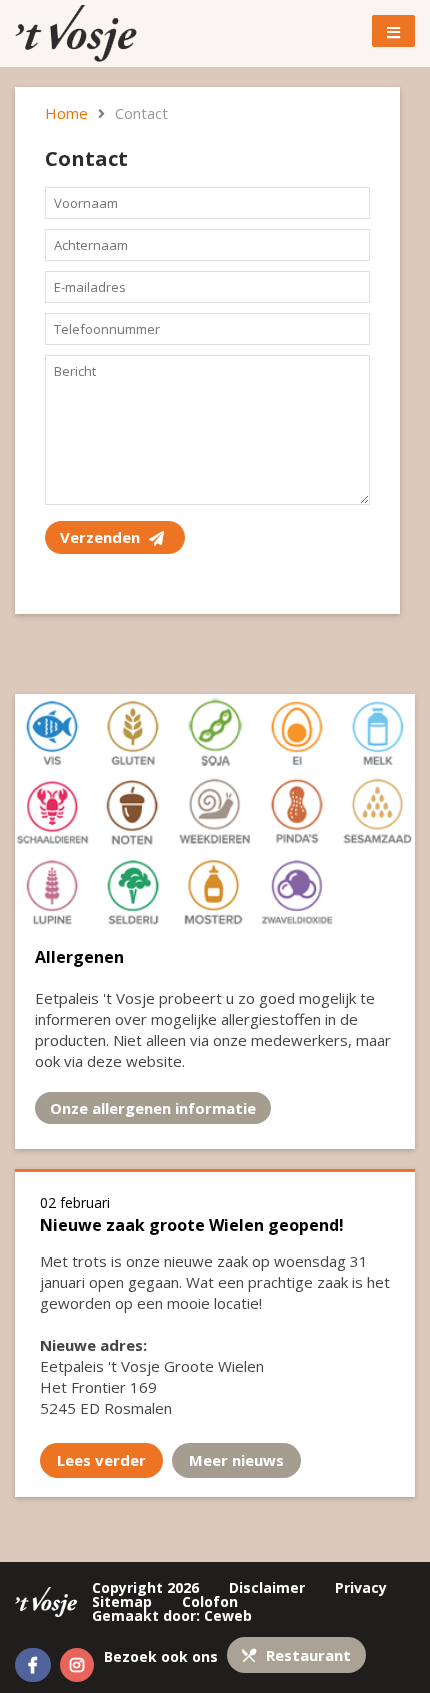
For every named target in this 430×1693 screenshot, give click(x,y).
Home (66, 113)
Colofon (210, 1601)
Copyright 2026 (145, 1587)
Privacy (361, 1587)
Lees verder (101, 1460)
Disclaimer (267, 1587)
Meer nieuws (236, 1460)
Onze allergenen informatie (153, 1108)
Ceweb (228, 1615)
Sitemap (122, 1601)
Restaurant (306, 1655)
